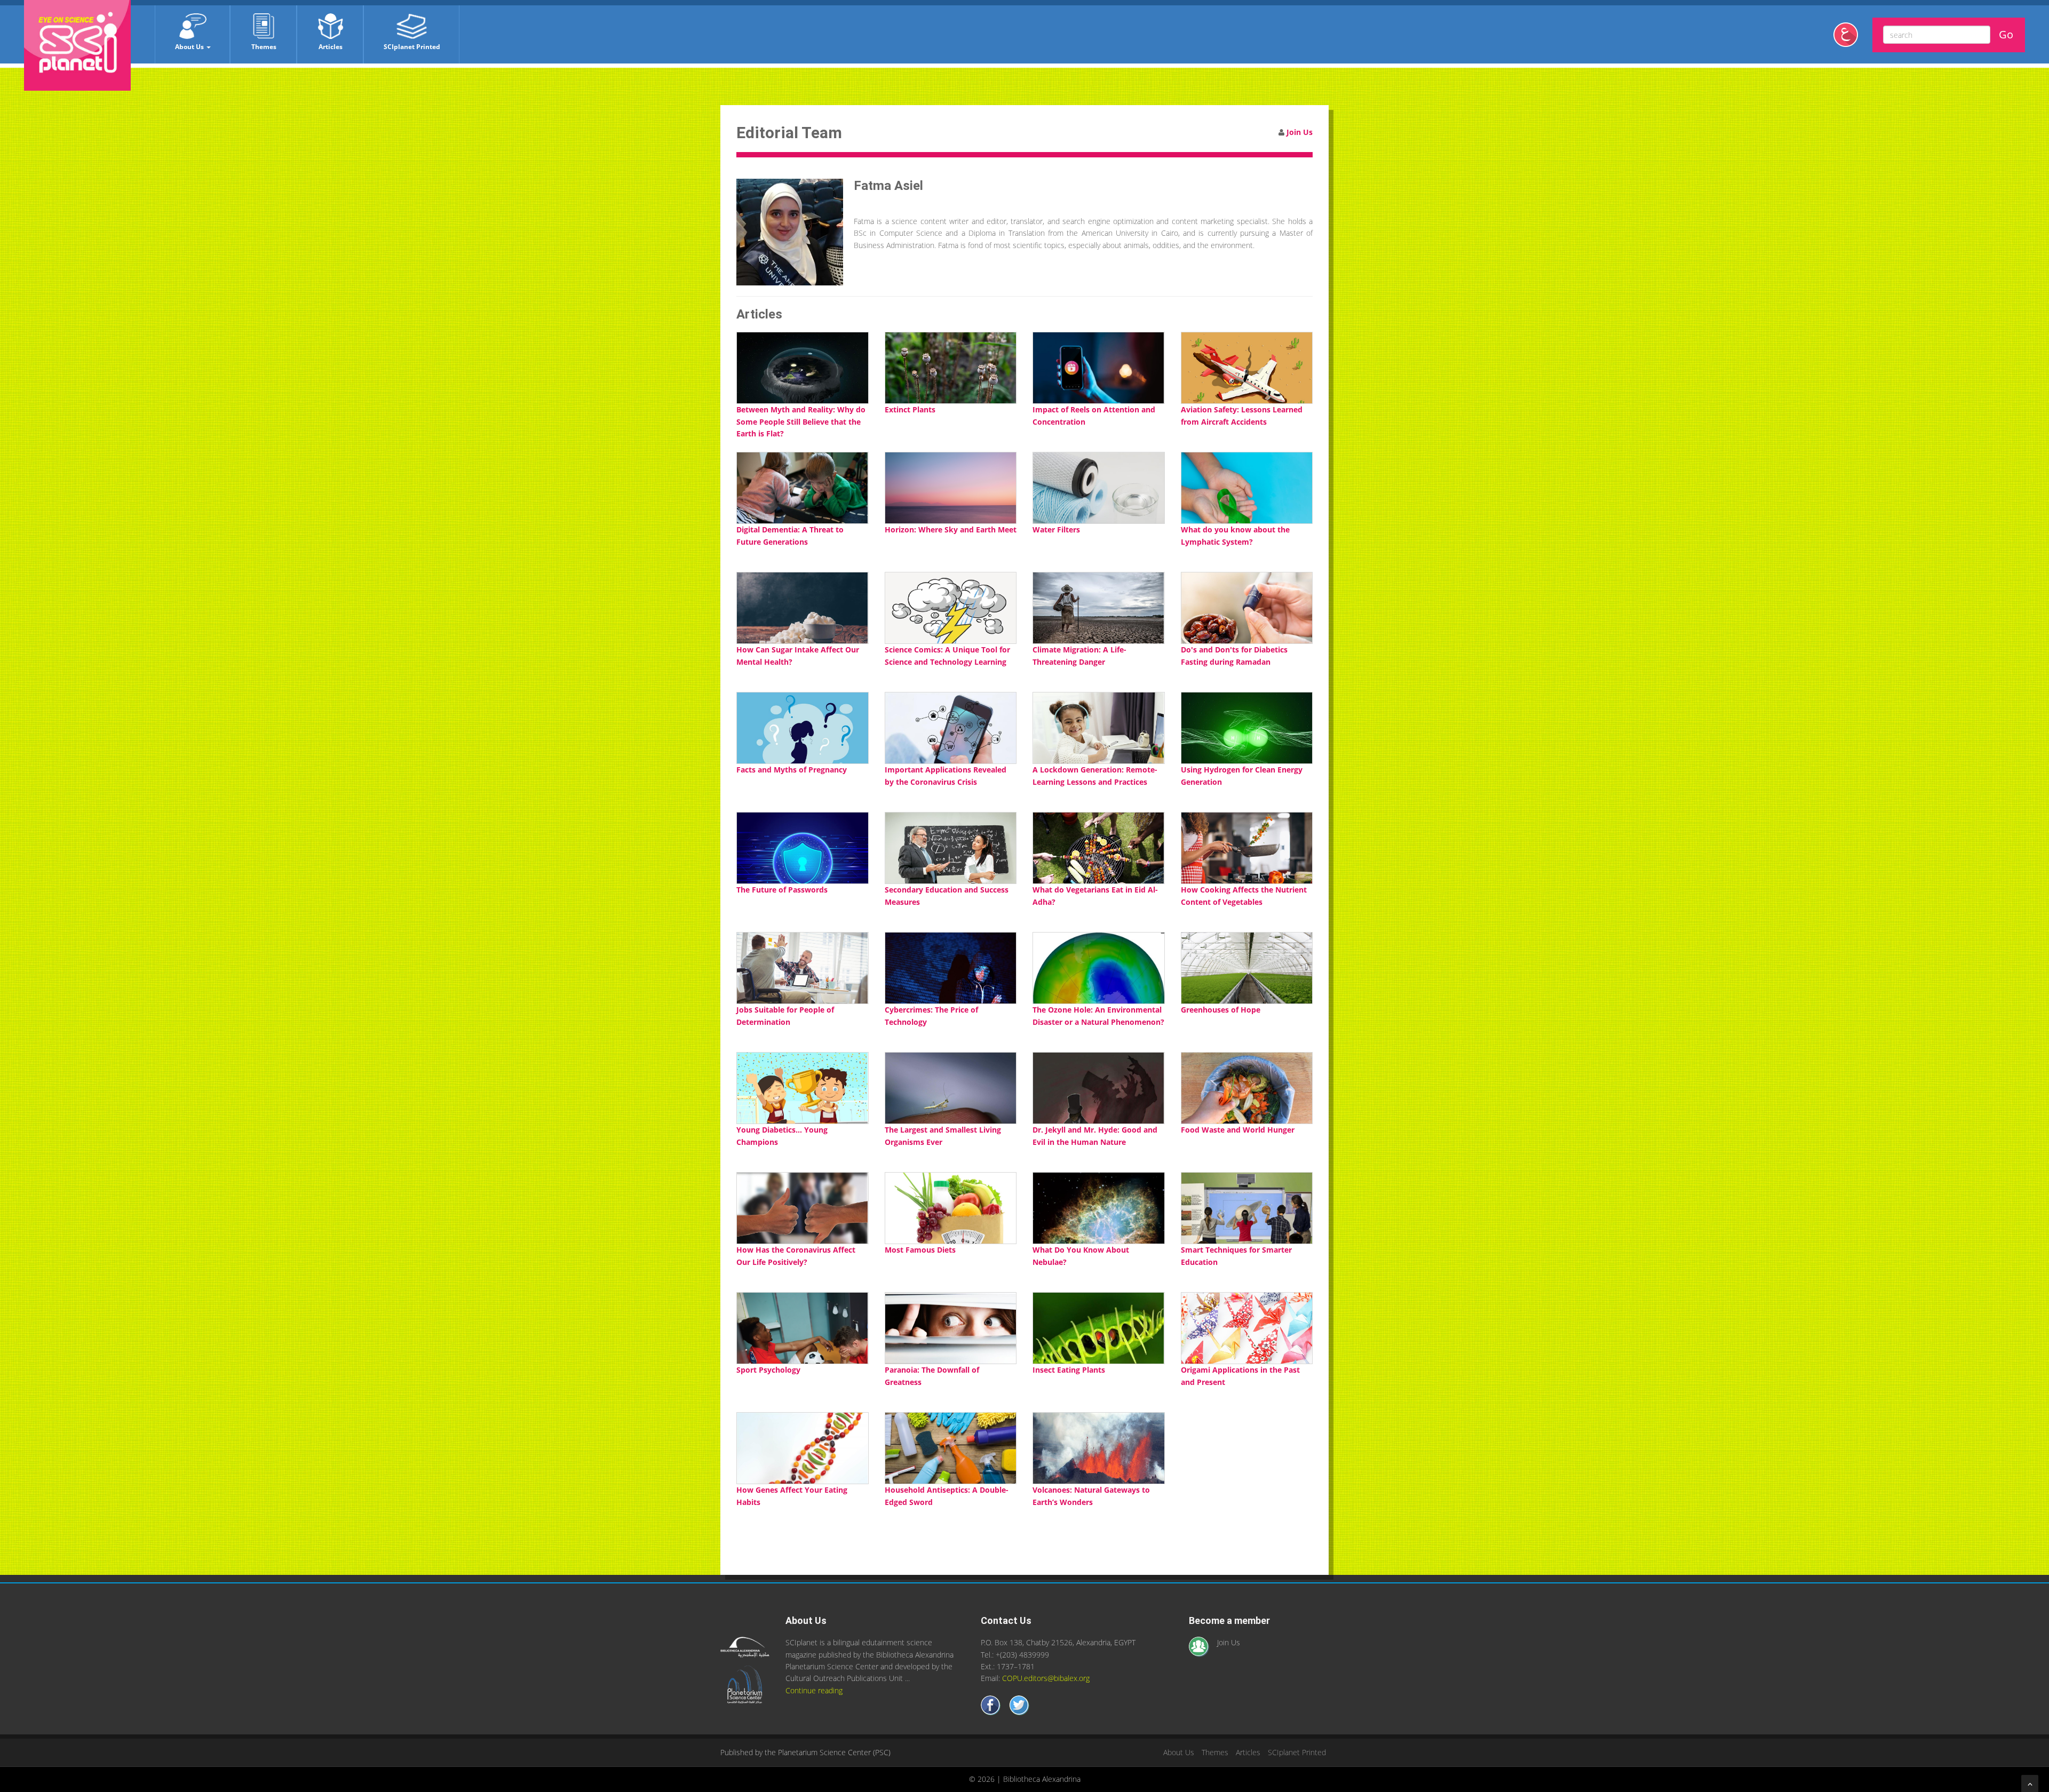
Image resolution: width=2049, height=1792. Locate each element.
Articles (331, 47)
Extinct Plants (910, 409)
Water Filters (1056, 529)
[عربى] (1850, 39)
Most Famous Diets (920, 1250)
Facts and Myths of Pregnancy (792, 770)
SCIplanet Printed (412, 47)
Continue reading (814, 1690)
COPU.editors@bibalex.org (1046, 1678)
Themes (264, 47)
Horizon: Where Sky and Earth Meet (951, 529)
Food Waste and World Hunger (1238, 1130)
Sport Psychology (768, 1370)
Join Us (1300, 132)
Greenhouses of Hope (1221, 1010)
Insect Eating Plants (1069, 1370)
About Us (190, 47)
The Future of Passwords (782, 890)
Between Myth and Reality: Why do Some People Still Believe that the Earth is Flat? (801, 421)
